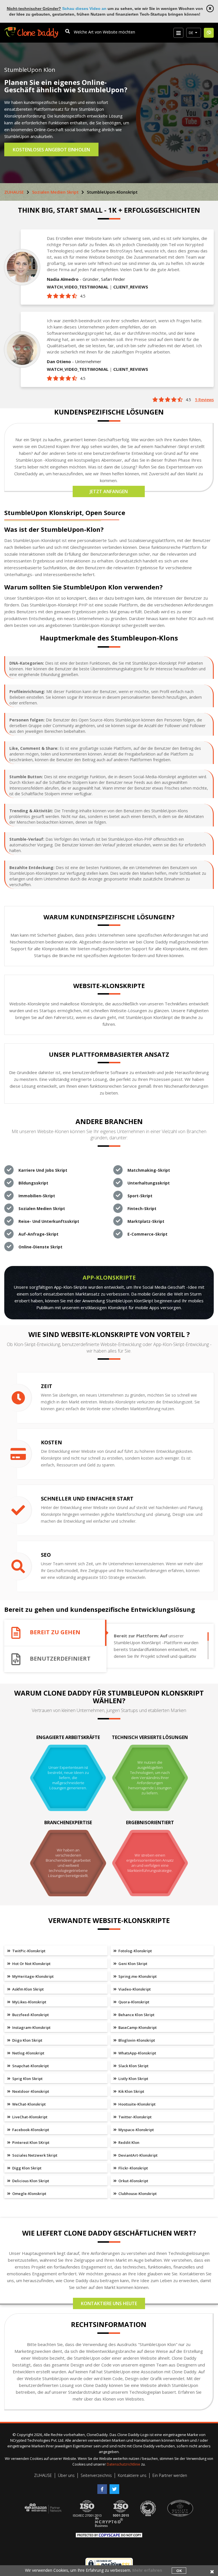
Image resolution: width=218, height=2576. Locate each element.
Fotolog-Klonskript (135, 1951)
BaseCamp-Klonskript (137, 2027)
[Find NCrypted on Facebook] (103, 2487)
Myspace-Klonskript (136, 2130)
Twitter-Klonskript (135, 2117)
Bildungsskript (33, 1183)
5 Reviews (204, 400)
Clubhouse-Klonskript (137, 2194)
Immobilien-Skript (37, 1196)
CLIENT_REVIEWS (131, 287)
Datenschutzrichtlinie (124, 2464)
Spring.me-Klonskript (137, 1976)
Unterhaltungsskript (149, 1183)
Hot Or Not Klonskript (31, 1964)
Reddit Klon (128, 2142)
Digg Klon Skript (26, 2168)
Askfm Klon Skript (28, 1989)
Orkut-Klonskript (133, 2181)
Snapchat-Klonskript (30, 2066)
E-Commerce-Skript (147, 1234)
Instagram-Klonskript (31, 2027)
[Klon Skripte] (31, 30)
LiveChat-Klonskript (29, 2117)
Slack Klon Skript (133, 2066)
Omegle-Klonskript (29, 2194)
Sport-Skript (140, 1196)
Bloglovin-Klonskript (136, 2040)
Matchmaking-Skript (149, 1170)
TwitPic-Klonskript (28, 1951)
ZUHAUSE (14, 192)
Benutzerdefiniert (60, 1659)
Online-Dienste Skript (40, 1247)
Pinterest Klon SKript (30, 2142)
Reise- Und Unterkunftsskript (49, 1221)
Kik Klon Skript (131, 2091)
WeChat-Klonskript (29, 2104)
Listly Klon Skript (133, 2079)
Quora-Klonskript (133, 2002)
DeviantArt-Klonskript (138, 2155)
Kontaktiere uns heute (109, 2303)
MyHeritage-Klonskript (33, 1976)
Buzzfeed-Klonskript (30, 2015)
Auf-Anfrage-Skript (38, 1234)
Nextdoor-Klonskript (30, 2091)
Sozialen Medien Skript (55, 192)
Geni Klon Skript (132, 1964)
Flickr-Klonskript (133, 2168)
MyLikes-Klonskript (29, 2002)
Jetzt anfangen (109, 491)
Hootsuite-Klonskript (137, 2104)
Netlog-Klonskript (28, 2053)
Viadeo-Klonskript (134, 1989)
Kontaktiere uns (132, 2475)
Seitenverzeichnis (96, 2475)
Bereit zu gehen (55, 1632)
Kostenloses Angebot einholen (51, 150)
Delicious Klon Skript (30, 2181)
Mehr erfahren (147, 2570)
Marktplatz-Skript (146, 1221)
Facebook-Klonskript (30, 2130)
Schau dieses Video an (84, 9)
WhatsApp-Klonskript (137, 2053)
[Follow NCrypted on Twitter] (115, 2487)
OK (179, 2571)
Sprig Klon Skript (27, 2079)
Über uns (66, 2475)
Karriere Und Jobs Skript (43, 1170)
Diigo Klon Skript (27, 2040)
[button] (194, 33)
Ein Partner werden (170, 2475)
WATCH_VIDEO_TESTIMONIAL (78, 287)
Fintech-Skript (142, 1209)
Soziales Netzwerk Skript (34, 2155)
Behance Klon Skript (136, 2015)
